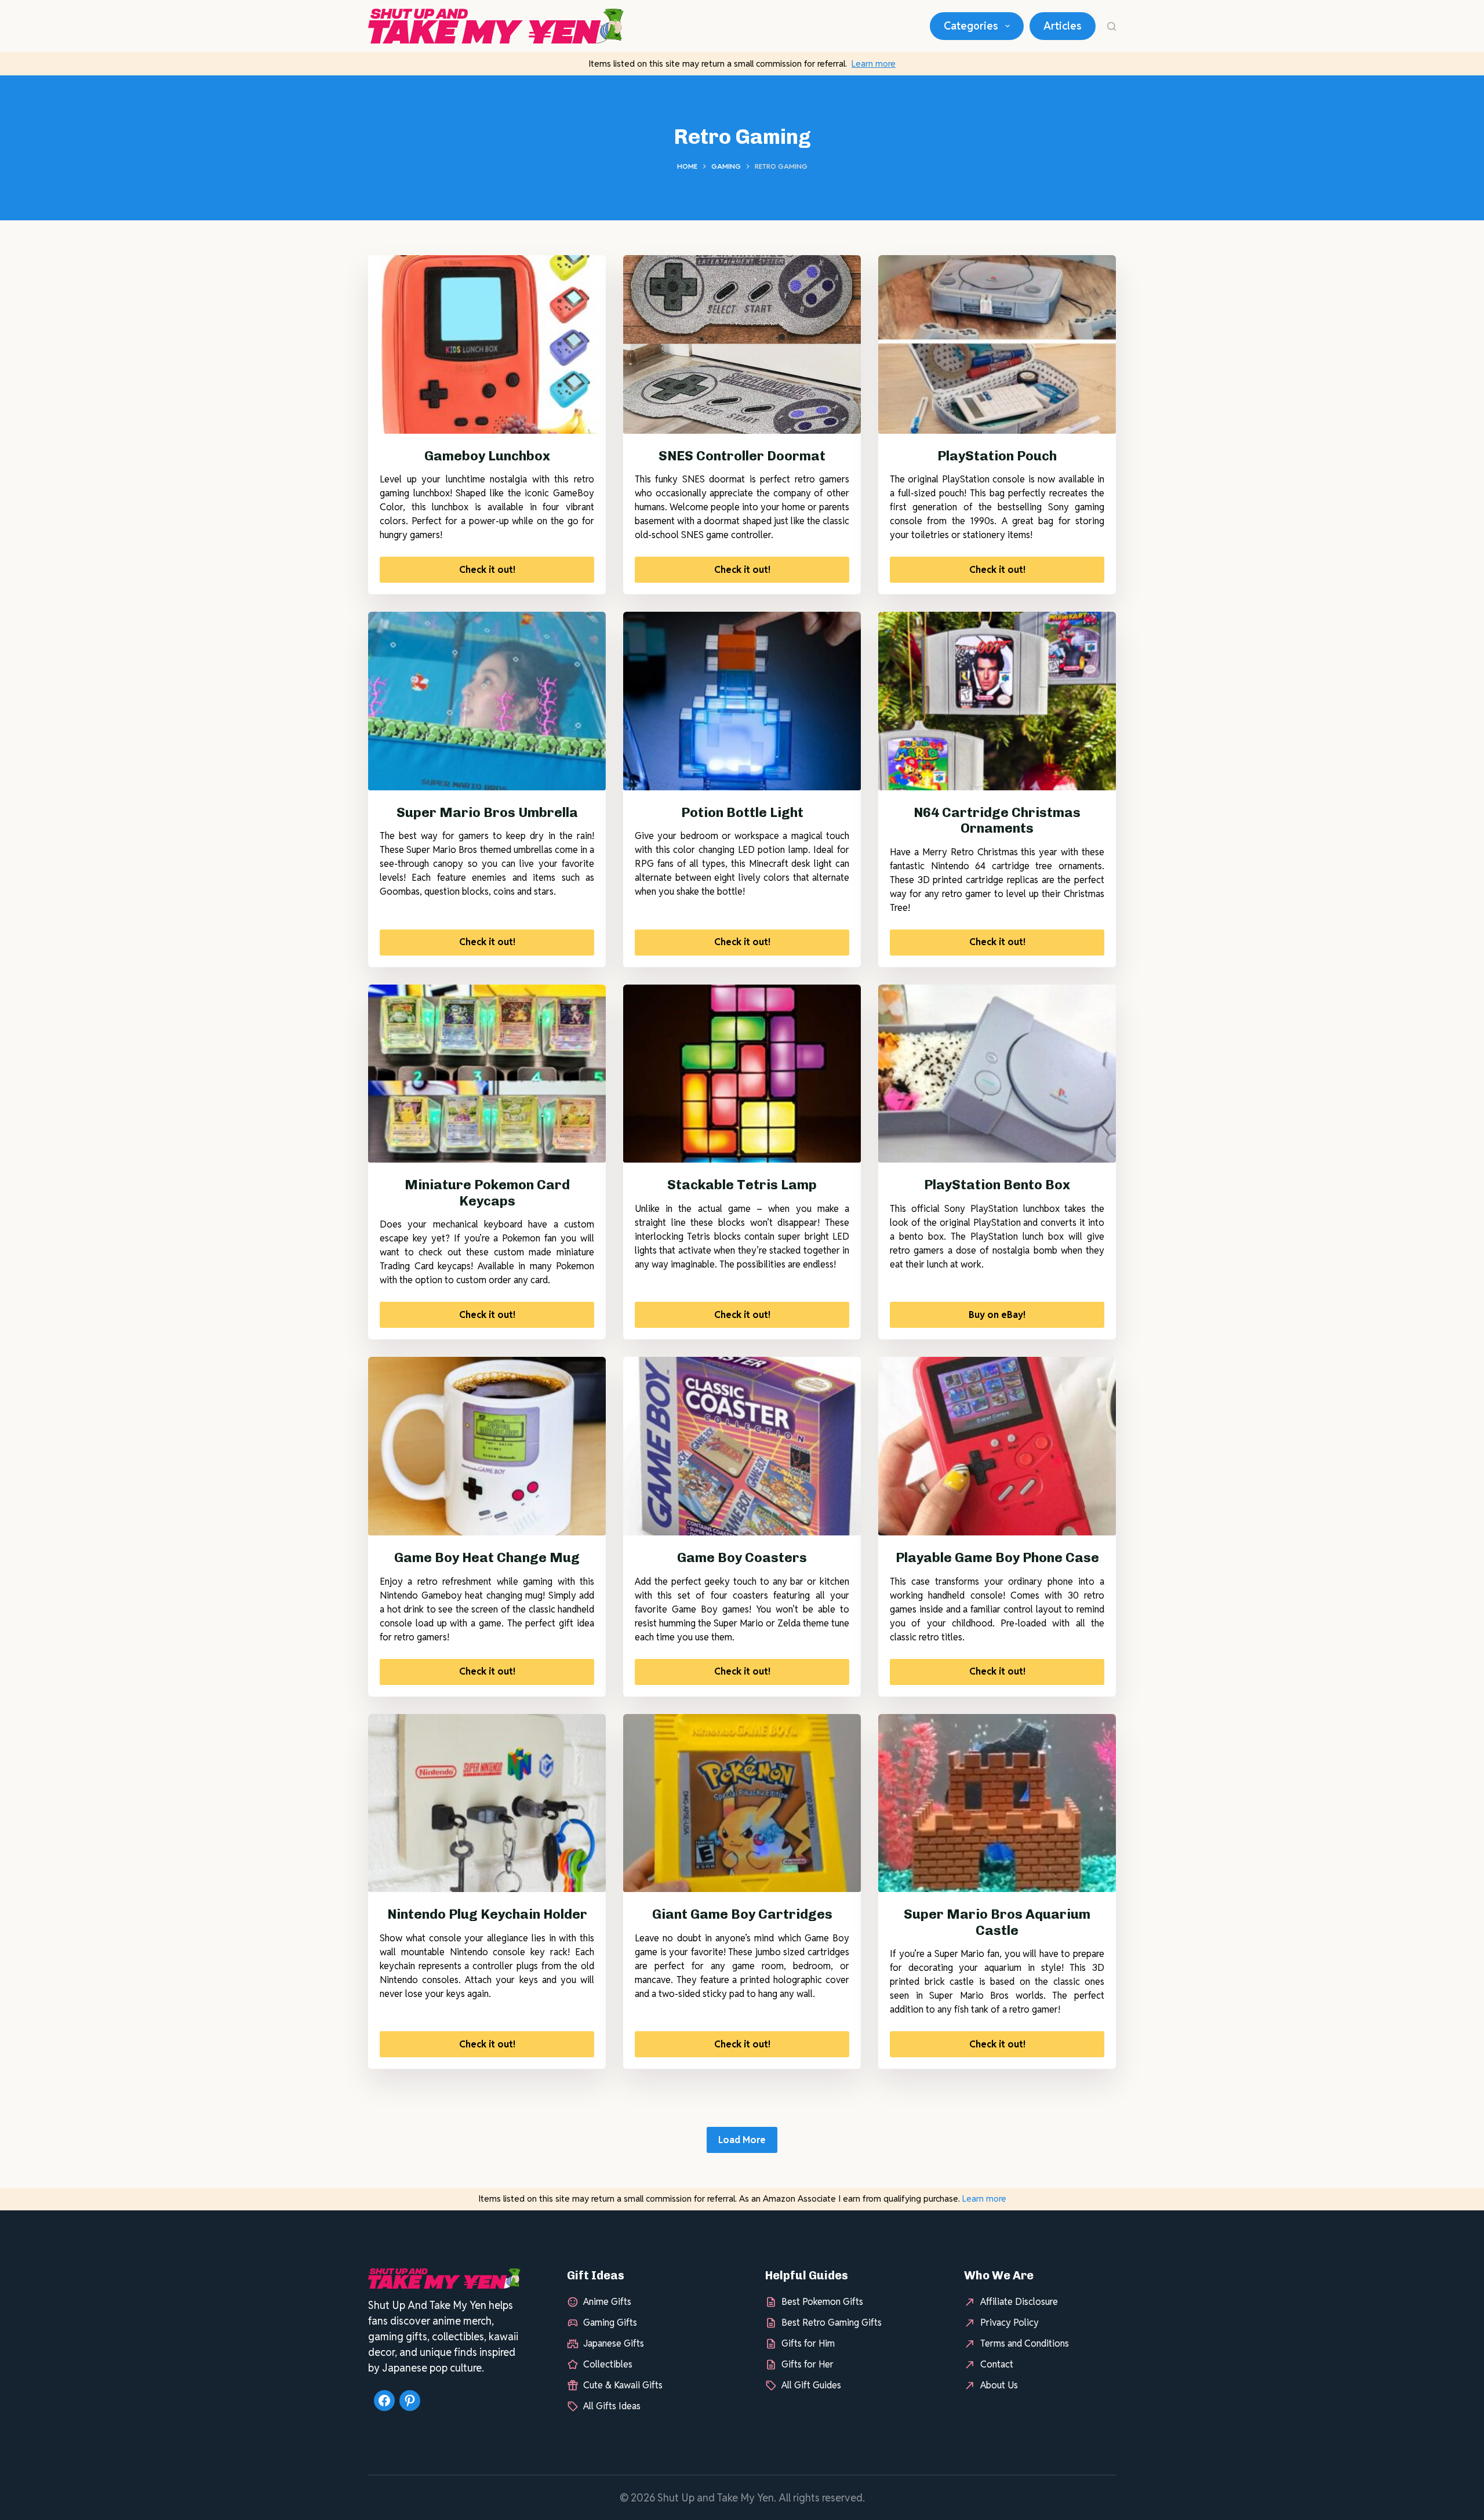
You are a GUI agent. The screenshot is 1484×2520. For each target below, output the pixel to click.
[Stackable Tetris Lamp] (742, 1074)
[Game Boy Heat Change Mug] (487, 1446)
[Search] (1112, 26)
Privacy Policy (1010, 2323)
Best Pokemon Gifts (822, 2302)
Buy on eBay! (997, 1315)
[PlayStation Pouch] (997, 344)
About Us (999, 2385)
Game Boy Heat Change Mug (487, 1557)
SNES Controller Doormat (742, 456)
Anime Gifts (607, 2302)
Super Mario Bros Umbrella (487, 812)
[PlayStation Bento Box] (997, 1074)
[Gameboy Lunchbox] (487, 344)
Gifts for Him (808, 2343)
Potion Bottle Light (742, 812)
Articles (1063, 26)
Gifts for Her (808, 2364)
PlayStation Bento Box (997, 1185)
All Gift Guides (811, 2385)
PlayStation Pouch (997, 456)
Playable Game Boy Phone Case (997, 1557)
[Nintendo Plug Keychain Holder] (487, 1803)
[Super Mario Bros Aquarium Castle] (997, 1803)
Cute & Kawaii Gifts (623, 2385)
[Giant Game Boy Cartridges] (742, 1803)
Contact (997, 2364)
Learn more (874, 63)
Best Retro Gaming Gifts (832, 2323)
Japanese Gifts (614, 2343)
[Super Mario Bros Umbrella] (487, 701)
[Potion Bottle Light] (742, 701)
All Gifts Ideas (612, 2406)
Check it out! (487, 570)
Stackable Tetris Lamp (742, 1185)
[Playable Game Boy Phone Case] (997, 1446)
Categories (971, 26)
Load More (742, 2140)
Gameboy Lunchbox (487, 456)
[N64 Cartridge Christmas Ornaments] (997, 701)
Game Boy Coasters (742, 1557)
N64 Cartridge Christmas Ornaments (997, 820)
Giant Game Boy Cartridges (742, 1914)
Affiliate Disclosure (1019, 2302)
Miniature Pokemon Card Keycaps (487, 1193)
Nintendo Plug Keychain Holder (487, 1914)
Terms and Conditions (1025, 2343)
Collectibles (608, 2364)
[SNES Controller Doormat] (742, 344)
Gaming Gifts (610, 2323)
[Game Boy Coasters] (742, 1446)
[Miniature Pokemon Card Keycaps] (487, 1074)
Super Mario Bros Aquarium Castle (997, 1922)
